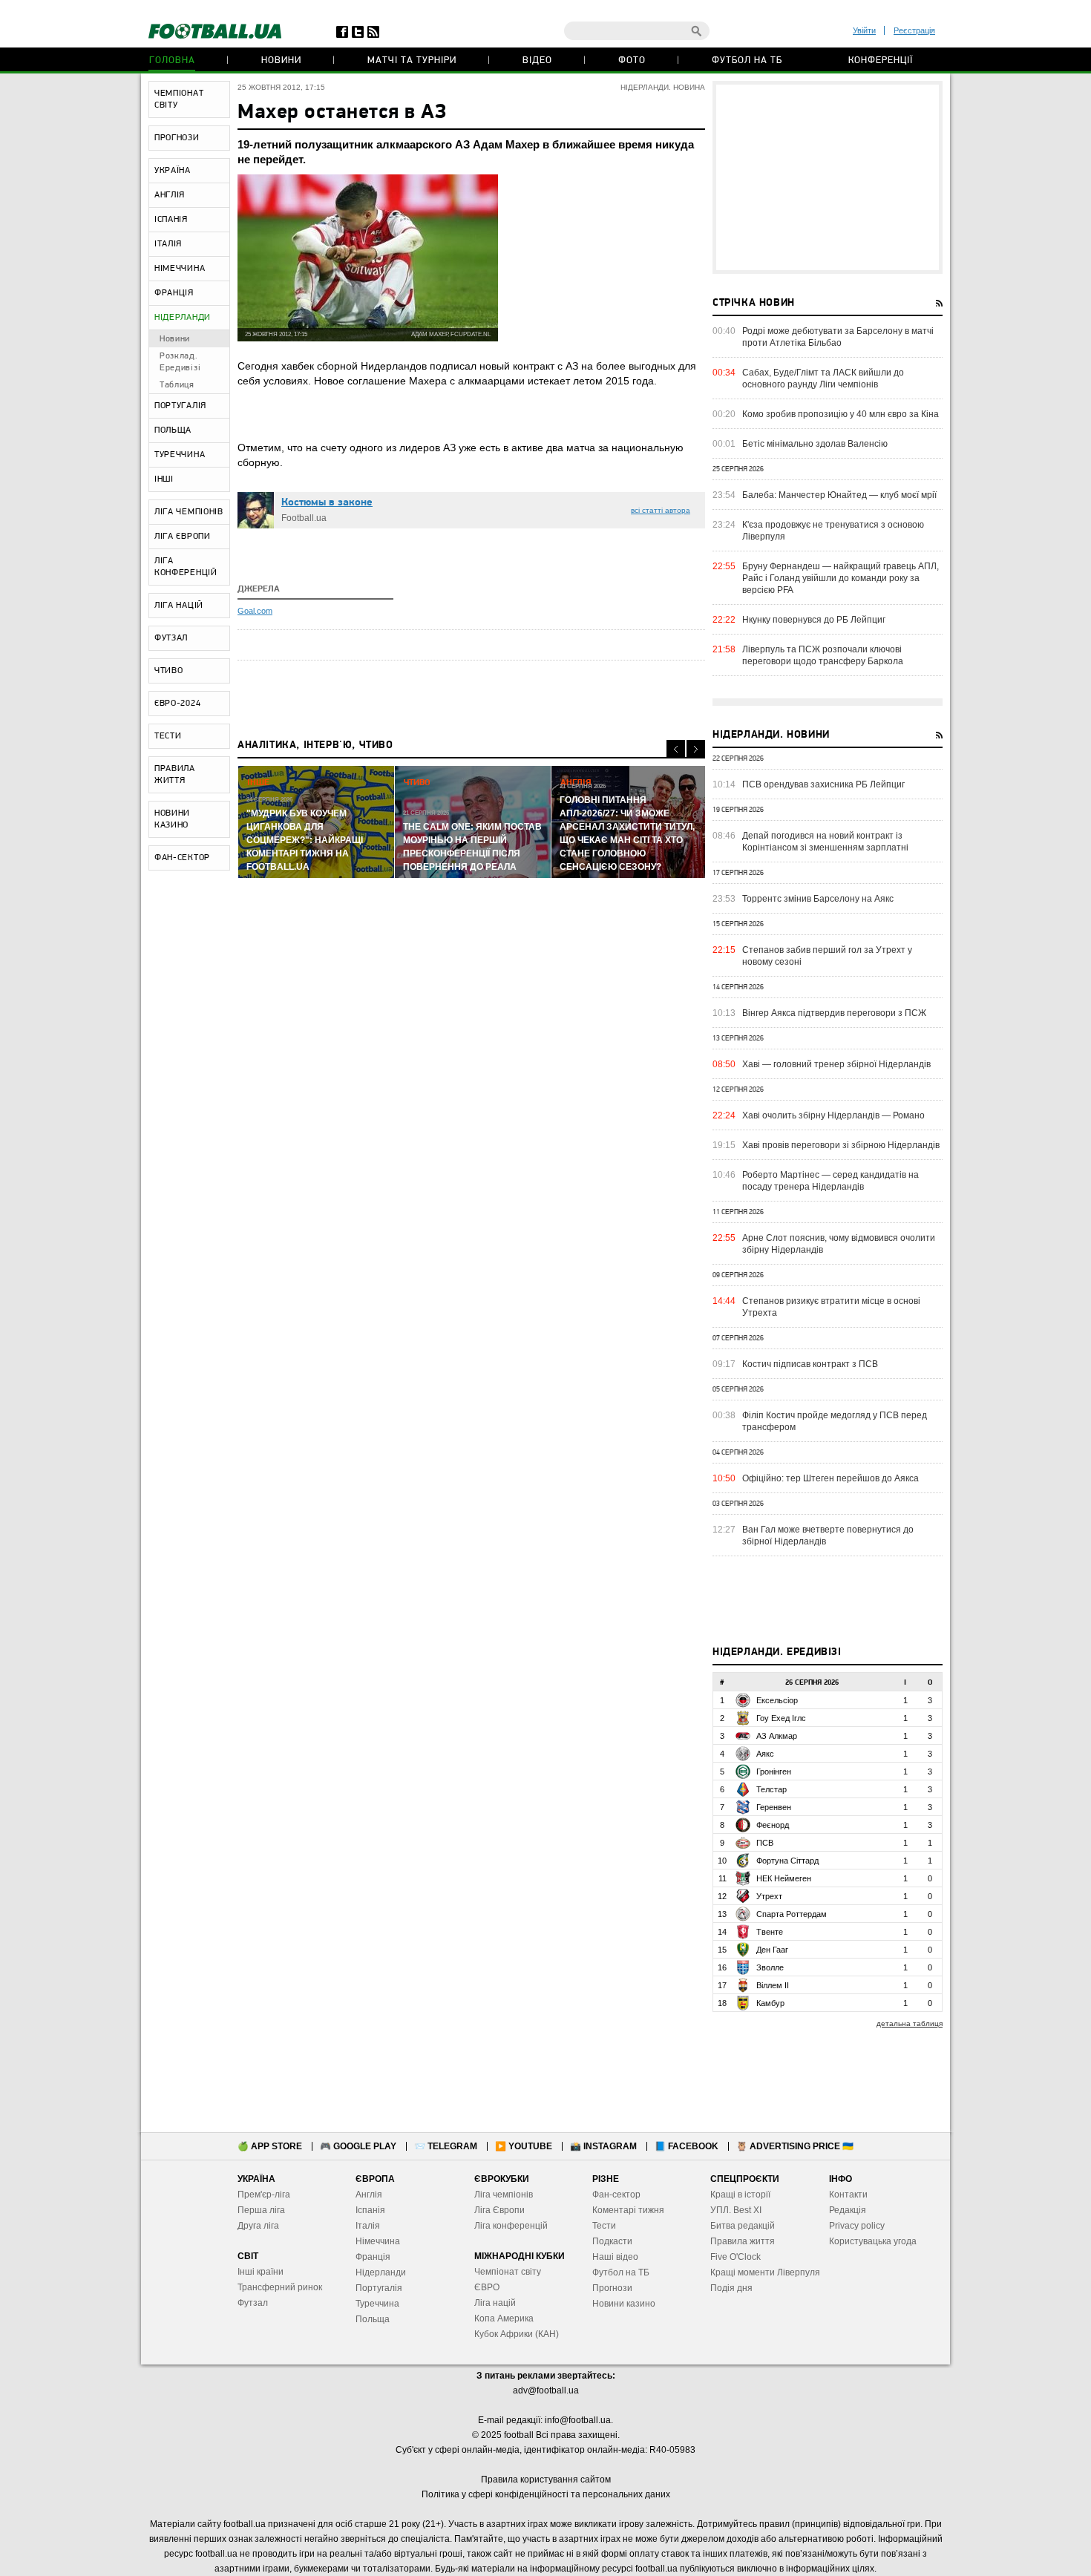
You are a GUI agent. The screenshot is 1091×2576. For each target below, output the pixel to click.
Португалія (379, 2288)
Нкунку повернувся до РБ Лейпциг (814, 620)
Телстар (771, 1789)
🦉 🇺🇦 (795, 2146)
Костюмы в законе (327, 503)
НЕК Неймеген (784, 1878)
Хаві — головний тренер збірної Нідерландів (836, 1064)
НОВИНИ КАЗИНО (172, 819)
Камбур (770, 2003)
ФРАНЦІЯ (174, 293)
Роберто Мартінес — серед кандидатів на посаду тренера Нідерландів (830, 1181)
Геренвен (774, 1807)
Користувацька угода (873, 2241)
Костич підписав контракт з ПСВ (810, 1364)
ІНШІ (164, 479)
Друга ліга (258, 2226)
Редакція (848, 2210)
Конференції (881, 60)
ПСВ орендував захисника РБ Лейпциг (823, 784)
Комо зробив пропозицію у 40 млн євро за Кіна (841, 414)
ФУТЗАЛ (171, 638)
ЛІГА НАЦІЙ (179, 606)
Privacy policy (857, 2226)
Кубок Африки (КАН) (517, 2334)
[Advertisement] (828, 177)
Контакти (848, 2195)
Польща (373, 2319)
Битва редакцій (743, 2226)
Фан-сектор (616, 2195)
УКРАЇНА (173, 171)
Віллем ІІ (773, 1985)
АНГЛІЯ (170, 195)
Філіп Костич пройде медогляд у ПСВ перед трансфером (835, 1421)
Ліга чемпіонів (504, 2195)
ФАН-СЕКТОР (182, 858)
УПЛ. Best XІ (736, 2210)
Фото (632, 60)
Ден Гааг (772, 1950)
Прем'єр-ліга (264, 2195)
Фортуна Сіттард (787, 1861)
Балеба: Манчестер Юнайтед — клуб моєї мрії (839, 495)
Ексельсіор (777, 1700)
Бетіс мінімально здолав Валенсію (815, 444)
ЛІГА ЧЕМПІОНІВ (189, 512)
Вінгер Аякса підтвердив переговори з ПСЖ (834, 1013)
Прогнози (612, 2288)
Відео (537, 60)
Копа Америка (504, 2318)
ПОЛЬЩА (173, 430)
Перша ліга (261, 2210)
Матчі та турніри (412, 60)
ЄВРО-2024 (177, 704)
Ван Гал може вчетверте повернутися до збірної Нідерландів (828, 1536)
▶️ (524, 2146)
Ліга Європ (497, 2210)
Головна (172, 60)
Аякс (765, 1754)
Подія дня (731, 2288)
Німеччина (378, 2241)
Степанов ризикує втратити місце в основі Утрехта (831, 1307)
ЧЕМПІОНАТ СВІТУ (179, 99)
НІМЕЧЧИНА (180, 269)
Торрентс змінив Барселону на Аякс (818, 899)
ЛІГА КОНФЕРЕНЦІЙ (186, 567)
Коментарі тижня (628, 2210)
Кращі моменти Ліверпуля (765, 2272)
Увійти (864, 30)
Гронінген (774, 1772)
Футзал (253, 2303)
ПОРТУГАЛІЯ (180, 406)
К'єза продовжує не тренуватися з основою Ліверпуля (833, 531)
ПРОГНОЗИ (177, 138)
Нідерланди (381, 2272)
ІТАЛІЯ (168, 244)
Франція (373, 2257)
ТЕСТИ (168, 736)
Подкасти (612, 2241)
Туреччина (377, 2304)
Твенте (770, 1932)
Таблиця (177, 385)
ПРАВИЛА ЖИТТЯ (175, 775)
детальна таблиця (910, 2023)
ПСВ (765, 1843)
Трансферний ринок (280, 2287)
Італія (368, 2226)
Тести (604, 2226)
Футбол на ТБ (747, 60)
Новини (281, 60)
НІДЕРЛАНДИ (183, 318)
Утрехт (769, 1896)
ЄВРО (487, 2287)
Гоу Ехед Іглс (781, 1718)
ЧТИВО (169, 671)
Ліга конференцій (511, 2226)
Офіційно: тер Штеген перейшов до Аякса (830, 1478)
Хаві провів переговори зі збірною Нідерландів (841, 1145)
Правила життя (743, 2241)
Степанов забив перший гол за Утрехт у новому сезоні (827, 956)
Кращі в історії (740, 2195)
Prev (676, 749)
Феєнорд (773, 1825)
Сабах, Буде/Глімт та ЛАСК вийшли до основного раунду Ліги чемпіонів (823, 378)
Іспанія (370, 2210)
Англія (369, 2195)
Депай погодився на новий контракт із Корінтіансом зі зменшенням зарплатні (825, 842)
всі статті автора (661, 510)
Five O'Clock (735, 2257)
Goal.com (255, 611)
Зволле (770, 1967)
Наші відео (615, 2257)
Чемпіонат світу (508, 2272)
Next (696, 749)
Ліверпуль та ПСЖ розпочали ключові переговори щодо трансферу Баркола (823, 655)
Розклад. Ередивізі (180, 362)
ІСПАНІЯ (171, 220)
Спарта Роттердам (792, 1914)
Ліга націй (495, 2303)
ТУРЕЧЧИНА (180, 455)
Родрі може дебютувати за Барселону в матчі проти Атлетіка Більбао (838, 337)
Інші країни (261, 2272)
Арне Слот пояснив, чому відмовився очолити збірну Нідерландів (839, 1244)
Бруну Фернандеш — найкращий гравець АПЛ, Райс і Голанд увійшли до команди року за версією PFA (841, 578)
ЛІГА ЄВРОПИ (183, 537)
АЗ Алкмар (777, 1736)
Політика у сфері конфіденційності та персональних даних (546, 2494)
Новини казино (624, 2304)
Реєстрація (914, 30)
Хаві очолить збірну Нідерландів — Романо (833, 1115)
